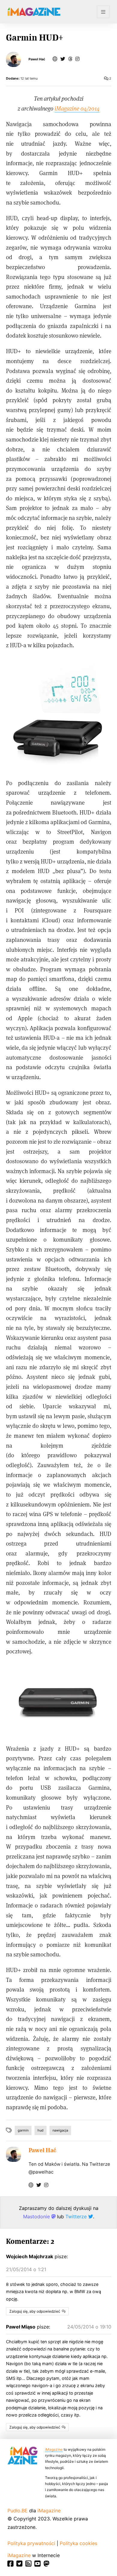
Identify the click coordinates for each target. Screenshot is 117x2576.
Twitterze (77, 2216)
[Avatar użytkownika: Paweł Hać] (13, 2154)
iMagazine (54, 2449)
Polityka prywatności (31, 2543)
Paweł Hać (37, 59)
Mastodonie (37, 2216)
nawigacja (60, 2130)
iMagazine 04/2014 (77, 108)
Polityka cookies (78, 2543)
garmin (23, 2130)
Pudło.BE (18, 2511)
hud (40, 2130)
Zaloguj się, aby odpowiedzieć (35, 2311)
